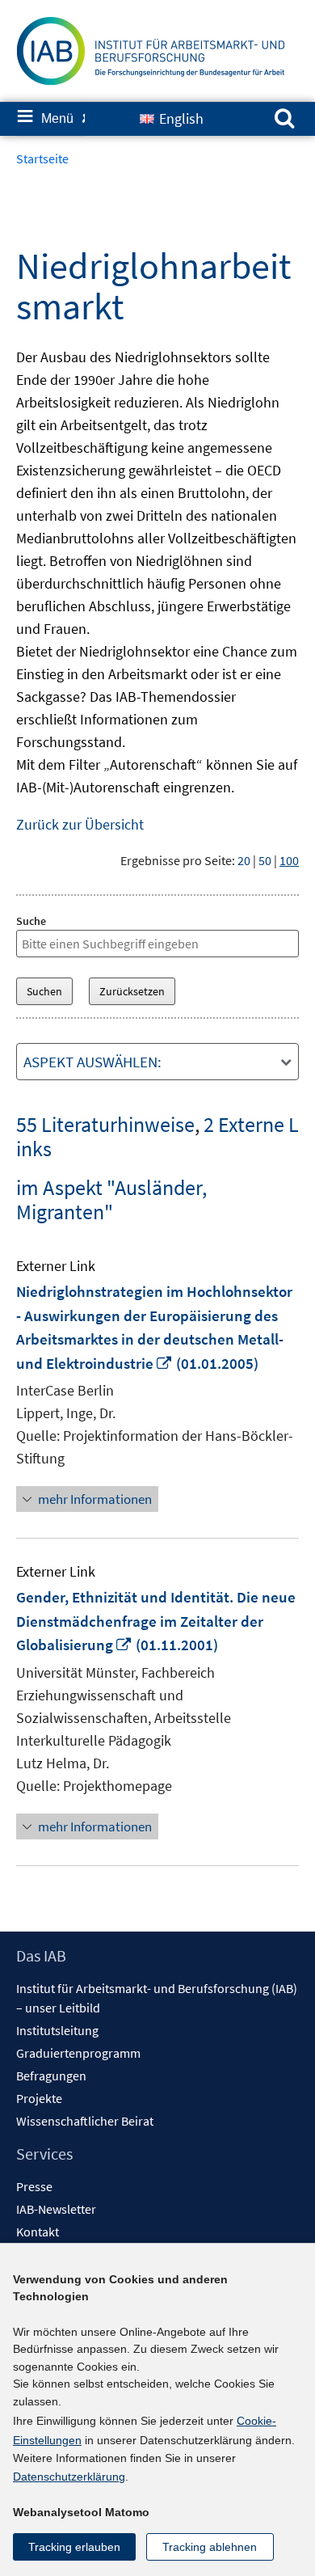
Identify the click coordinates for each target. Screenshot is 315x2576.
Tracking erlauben (74, 2547)
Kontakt (38, 2232)
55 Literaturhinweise (105, 1124)
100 (289, 860)
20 (244, 860)
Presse (34, 2186)
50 (265, 860)
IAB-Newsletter (56, 2209)
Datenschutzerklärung (69, 2477)
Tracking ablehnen (210, 2547)
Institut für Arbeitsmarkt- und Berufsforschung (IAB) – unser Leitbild (157, 1998)
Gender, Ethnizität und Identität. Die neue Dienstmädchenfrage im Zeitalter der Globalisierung (156, 1621)
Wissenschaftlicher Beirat (85, 2121)
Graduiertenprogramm (78, 2053)
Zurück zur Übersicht (80, 824)
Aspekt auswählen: (92, 1062)
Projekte (39, 2098)
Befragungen (51, 2076)
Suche (31, 921)
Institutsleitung (57, 2030)
